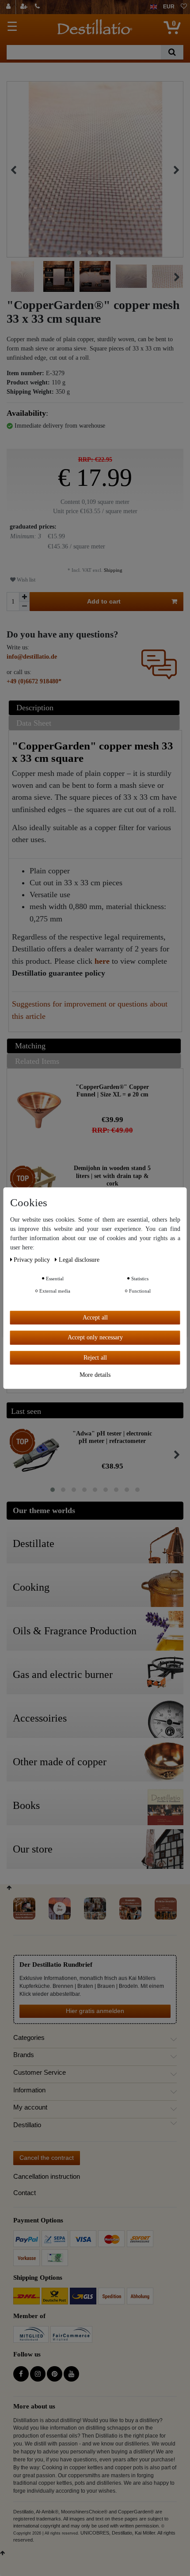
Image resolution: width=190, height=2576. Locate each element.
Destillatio (27, 2125)
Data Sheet (34, 723)
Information (29, 2090)
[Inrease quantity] (24, 597)
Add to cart (104, 601)
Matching (30, 1046)
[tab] (95, 708)
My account (30, 2107)
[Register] (25, 7)
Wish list (25, 580)
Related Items (37, 1061)
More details (95, 1375)
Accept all (95, 1318)
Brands (24, 2055)
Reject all (95, 1358)
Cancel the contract (47, 2158)
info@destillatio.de (32, 657)
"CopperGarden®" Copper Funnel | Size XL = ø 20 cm (112, 1091)
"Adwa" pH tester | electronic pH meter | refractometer (112, 1437)
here (102, 961)
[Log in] (9, 7)
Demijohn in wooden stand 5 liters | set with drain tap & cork (112, 1176)
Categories (29, 2038)
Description (35, 708)
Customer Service (40, 2073)
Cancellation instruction (47, 2176)
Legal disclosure (79, 1260)
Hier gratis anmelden (95, 2011)
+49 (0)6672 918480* (34, 681)
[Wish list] (184, 7)
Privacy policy (33, 1260)
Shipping (112, 570)
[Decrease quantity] (24, 606)
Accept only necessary (95, 1337)
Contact (25, 2193)
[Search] (172, 52)
